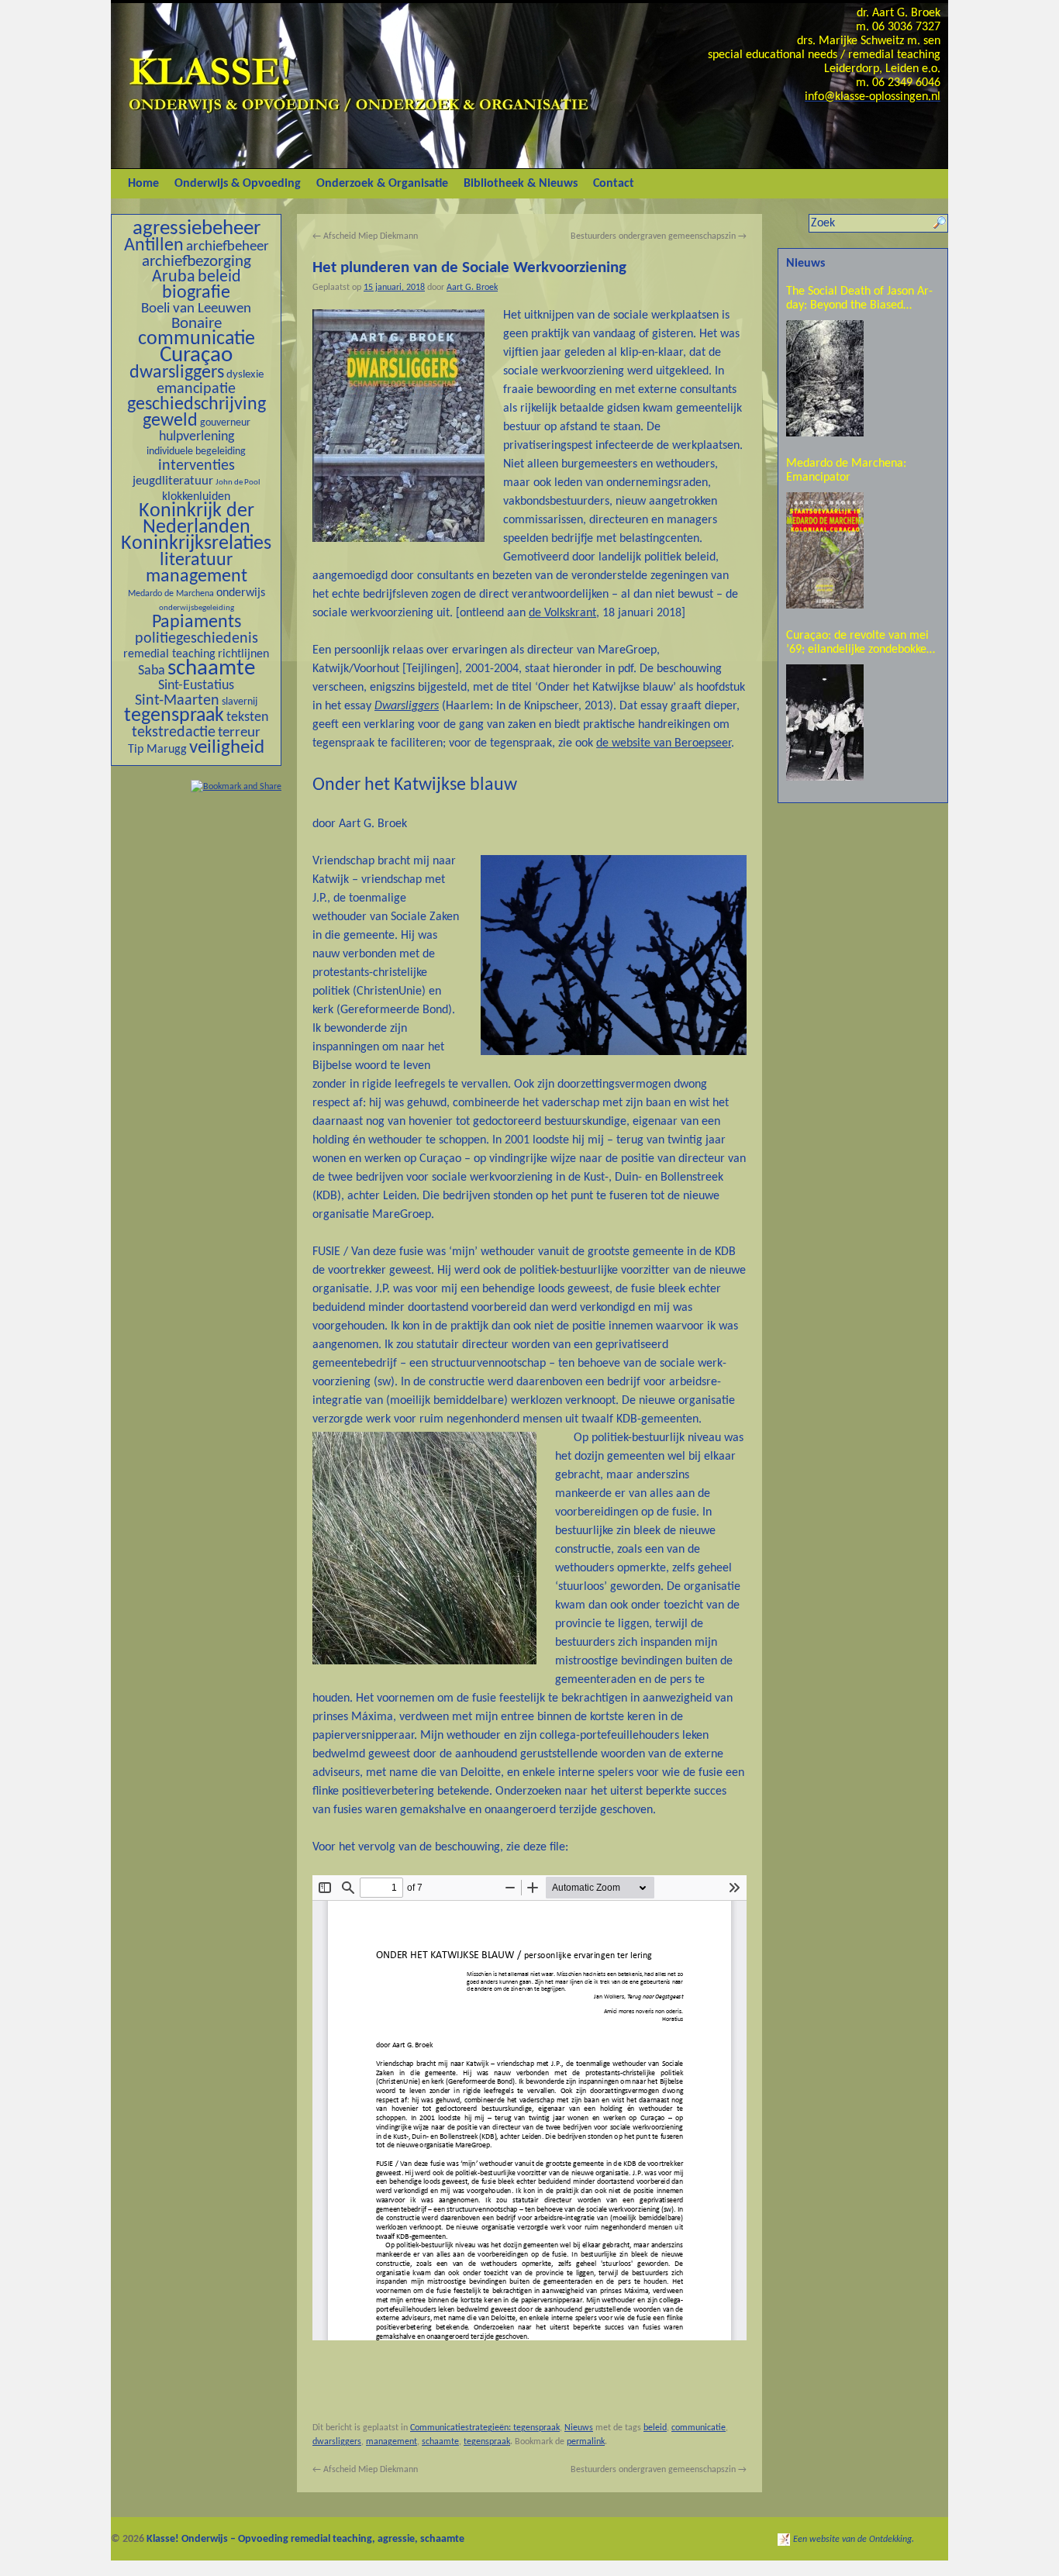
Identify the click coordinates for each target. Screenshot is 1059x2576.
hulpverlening (197, 437)
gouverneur (225, 423)
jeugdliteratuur (173, 481)
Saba (152, 671)
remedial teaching (169, 654)
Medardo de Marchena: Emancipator (846, 471)
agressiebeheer (197, 229)
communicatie (197, 339)
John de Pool (238, 483)
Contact (614, 184)
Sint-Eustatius (196, 686)
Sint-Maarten (177, 701)
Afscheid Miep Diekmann (365, 236)
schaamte (211, 669)
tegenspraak (174, 716)
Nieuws (579, 2428)
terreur (239, 733)
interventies (197, 466)
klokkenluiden (196, 497)
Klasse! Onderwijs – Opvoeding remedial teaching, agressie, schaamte (305, 2539)
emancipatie (196, 389)
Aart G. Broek (472, 288)
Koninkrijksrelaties (196, 544)
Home (143, 184)
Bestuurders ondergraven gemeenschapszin (659, 236)
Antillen (154, 246)
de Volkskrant (562, 613)
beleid (219, 277)
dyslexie (245, 375)
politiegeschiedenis (197, 639)
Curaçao (196, 355)
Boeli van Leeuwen (196, 309)
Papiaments (197, 622)
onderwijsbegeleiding (197, 608)
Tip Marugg (157, 750)
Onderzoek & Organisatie (382, 184)
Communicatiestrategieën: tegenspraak (485, 2428)
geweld (170, 421)
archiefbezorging (197, 262)
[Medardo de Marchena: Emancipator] (825, 550)
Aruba (174, 277)
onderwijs (241, 593)
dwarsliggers (177, 373)
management (197, 577)
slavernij (240, 702)
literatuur (196, 560)
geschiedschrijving (197, 405)
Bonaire (197, 324)
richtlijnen (243, 654)
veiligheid (227, 748)
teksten (247, 717)
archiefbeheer (228, 247)
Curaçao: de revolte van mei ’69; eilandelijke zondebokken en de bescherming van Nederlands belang (859, 643)
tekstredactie (174, 733)
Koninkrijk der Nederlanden (197, 519)
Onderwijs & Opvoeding (238, 184)
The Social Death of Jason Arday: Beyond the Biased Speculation (859, 299)
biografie (196, 293)
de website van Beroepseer (664, 743)
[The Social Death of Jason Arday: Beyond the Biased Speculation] (825, 378)
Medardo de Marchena (171, 594)
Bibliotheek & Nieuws (521, 184)
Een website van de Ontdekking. (854, 2540)
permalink (586, 2442)
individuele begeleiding (196, 452)
